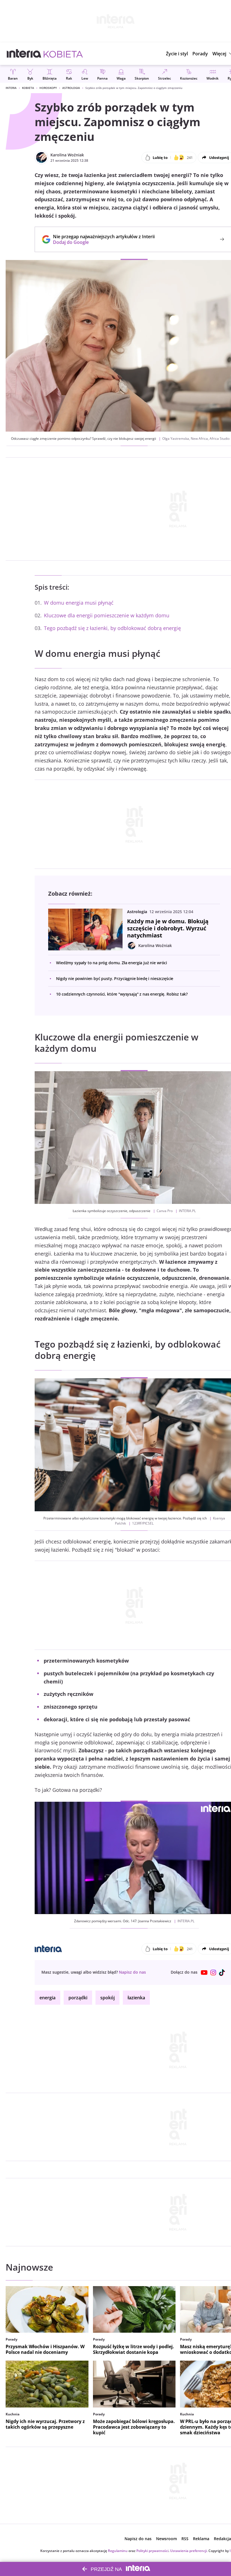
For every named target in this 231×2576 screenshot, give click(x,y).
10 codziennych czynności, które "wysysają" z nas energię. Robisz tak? (122, 994)
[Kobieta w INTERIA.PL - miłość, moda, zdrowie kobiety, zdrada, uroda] (63, 54)
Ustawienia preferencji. (189, 2551)
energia (47, 1998)
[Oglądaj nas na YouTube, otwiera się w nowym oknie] (204, 1973)
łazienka (136, 1998)
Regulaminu (118, 2551)
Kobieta (28, 88)
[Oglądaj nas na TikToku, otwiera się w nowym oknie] (222, 1973)
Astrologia (71, 88)
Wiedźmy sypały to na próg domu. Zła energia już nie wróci (112, 963)
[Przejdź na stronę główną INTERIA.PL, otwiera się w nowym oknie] (24, 54)
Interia (11, 88)
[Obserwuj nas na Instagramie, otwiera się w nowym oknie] (213, 1973)
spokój (107, 1998)
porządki (78, 1998)
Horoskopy (48, 88)
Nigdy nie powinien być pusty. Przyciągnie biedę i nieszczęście (115, 978)
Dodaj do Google (101, 242)
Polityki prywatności (152, 2551)
